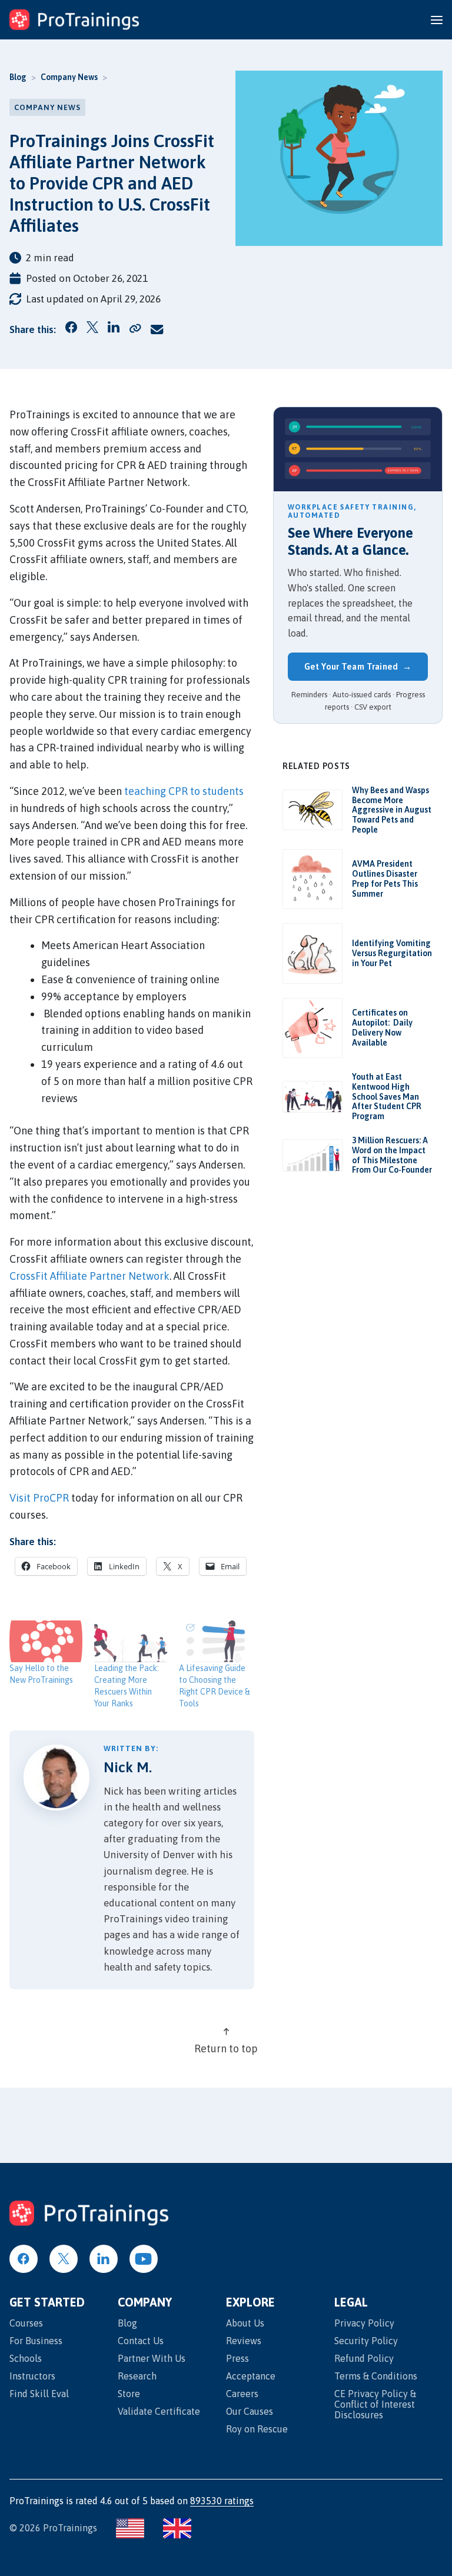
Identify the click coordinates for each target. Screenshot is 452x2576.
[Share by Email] (157, 330)
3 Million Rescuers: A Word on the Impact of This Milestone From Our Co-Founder (392, 1155)
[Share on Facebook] (71, 329)
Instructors (32, 2376)
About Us (245, 2323)
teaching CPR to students (184, 791)
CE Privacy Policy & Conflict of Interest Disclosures (375, 2404)
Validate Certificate (159, 2411)
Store (129, 2394)
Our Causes (250, 2411)
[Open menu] (437, 20)
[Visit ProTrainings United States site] (130, 2528)
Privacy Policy (364, 2323)
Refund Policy (364, 2358)
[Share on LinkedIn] (114, 329)
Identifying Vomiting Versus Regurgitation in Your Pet (392, 953)
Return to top (226, 2049)
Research (137, 2376)
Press (237, 2358)
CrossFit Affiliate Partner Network (89, 1276)
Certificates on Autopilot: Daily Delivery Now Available (382, 1027)
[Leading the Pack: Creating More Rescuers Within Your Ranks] (131, 1641)
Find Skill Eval (39, 2394)
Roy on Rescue (257, 2429)
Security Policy (366, 2341)
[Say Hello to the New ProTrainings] (46, 1641)
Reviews (244, 2341)
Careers (242, 2394)
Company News (69, 77)
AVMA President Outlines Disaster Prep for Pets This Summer (385, 878)
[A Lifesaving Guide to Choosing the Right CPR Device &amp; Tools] (215, 1641)
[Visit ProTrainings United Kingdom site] (177, 2528)
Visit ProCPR (39, 1498)
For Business (36, 2341)
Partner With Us (152, 2358)
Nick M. (128, 1767)
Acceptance (251, 2376)
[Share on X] (92, 330)
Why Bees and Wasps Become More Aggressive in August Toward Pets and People (392, 810)
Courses (26, 2323)
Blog (18, 77)
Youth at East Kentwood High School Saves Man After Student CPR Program (387, 1096)
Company (145, 2303)
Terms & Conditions (376, 2376)
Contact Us (141, 2341)
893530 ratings (222, 2501)
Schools (26, 2358)
